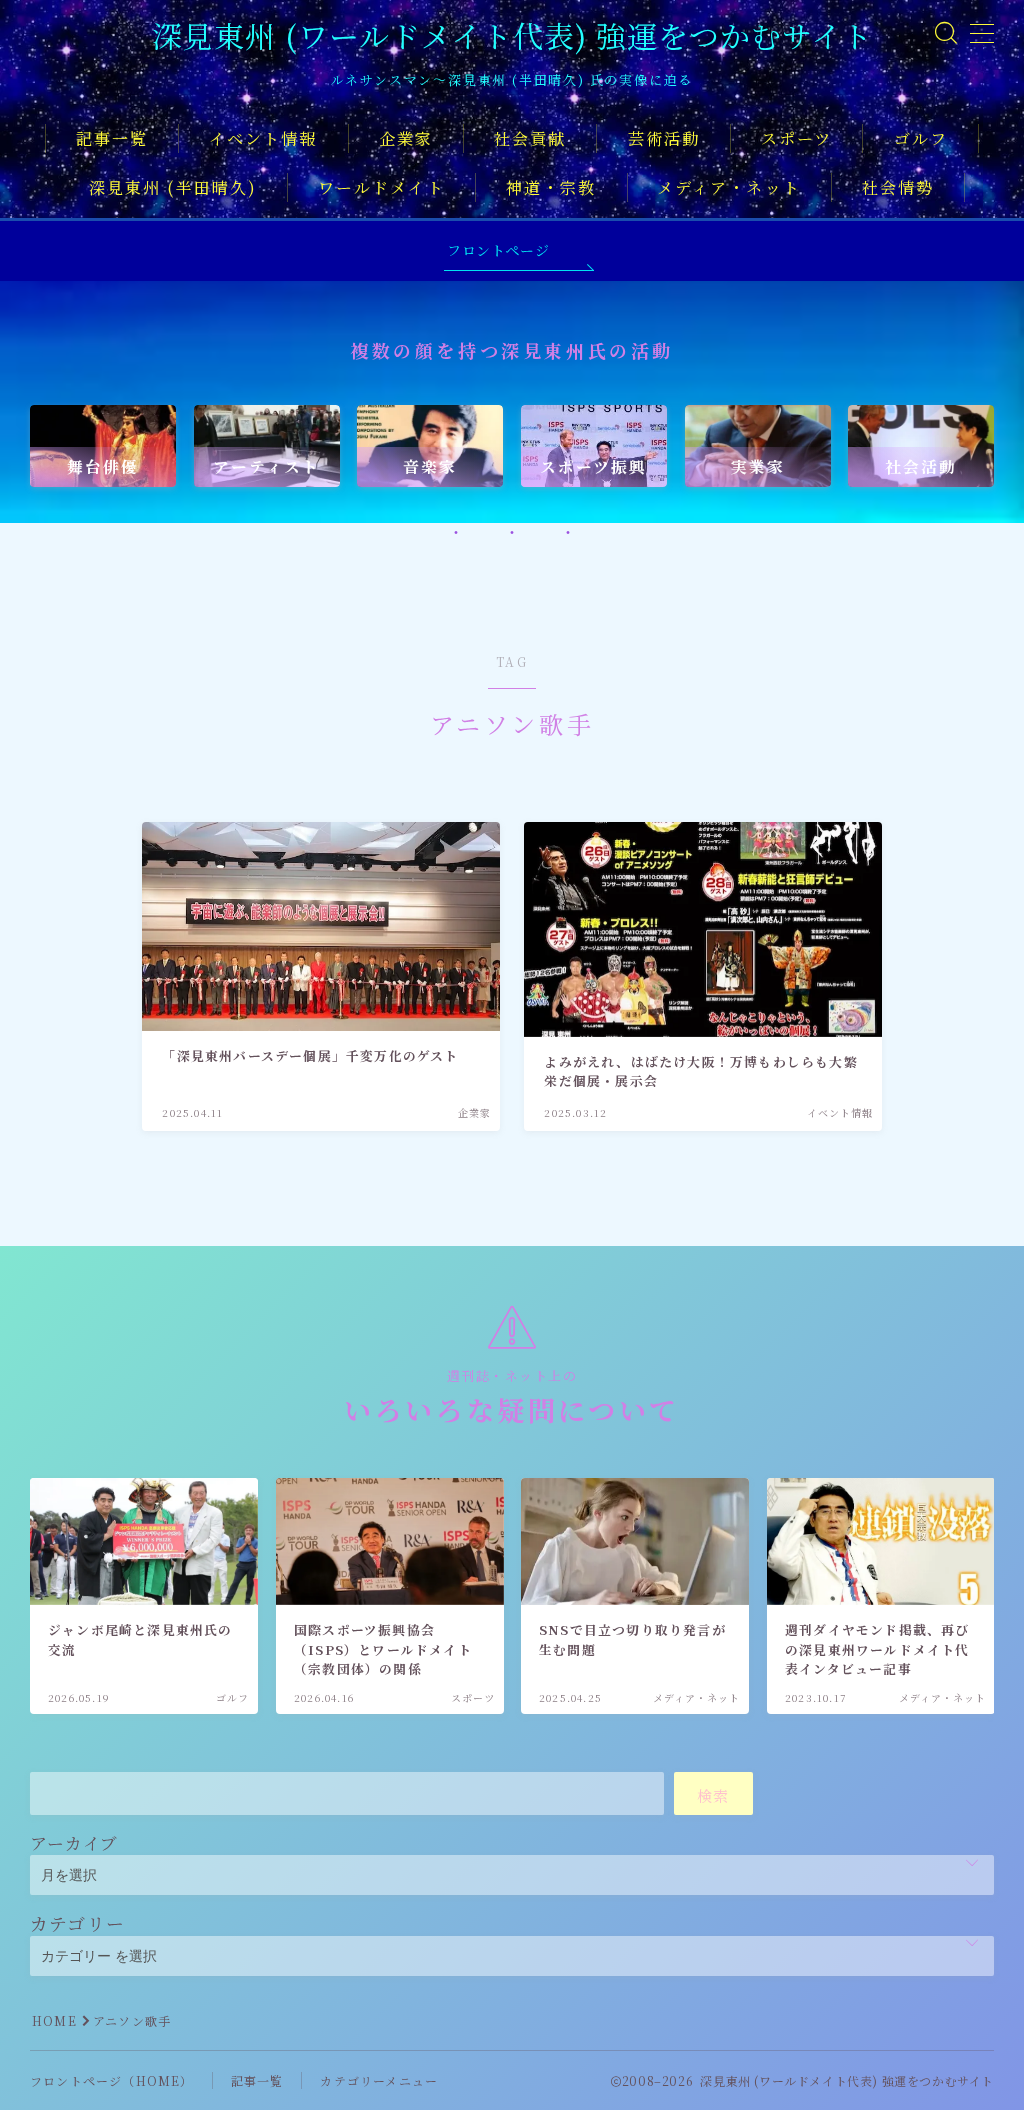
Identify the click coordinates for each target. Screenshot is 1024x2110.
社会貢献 (530, 138)
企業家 (406, 138)
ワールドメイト (381, 187)
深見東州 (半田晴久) (173, 187)
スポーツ (796, 138)
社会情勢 (898, 187)
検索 (713, 1795)
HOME (54, 2020)
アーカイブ (74, 1842)
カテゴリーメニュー (379, 2080)
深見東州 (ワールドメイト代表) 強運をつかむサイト (512, 35)
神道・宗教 (551, 187)
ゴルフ (921, 138)
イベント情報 (263, 138)
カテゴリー (77, 1923)
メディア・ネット (729, 187)
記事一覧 (112, 138)
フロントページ (498, 250)
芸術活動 (664, 138)
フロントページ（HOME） (112, 2080)
